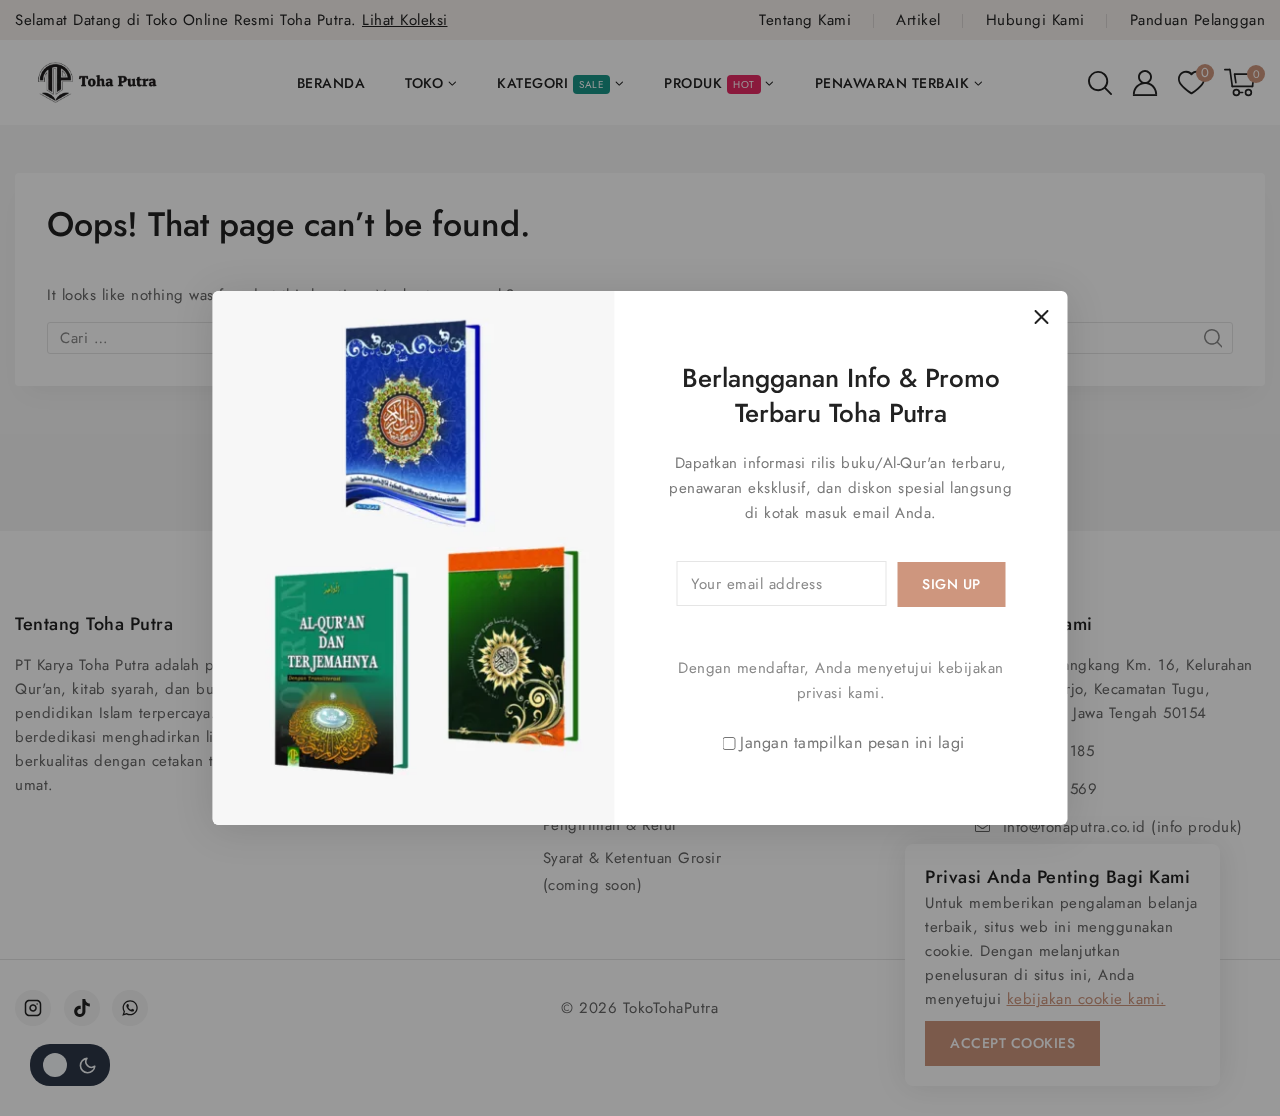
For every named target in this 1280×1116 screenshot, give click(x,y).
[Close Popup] (1041, 316)
